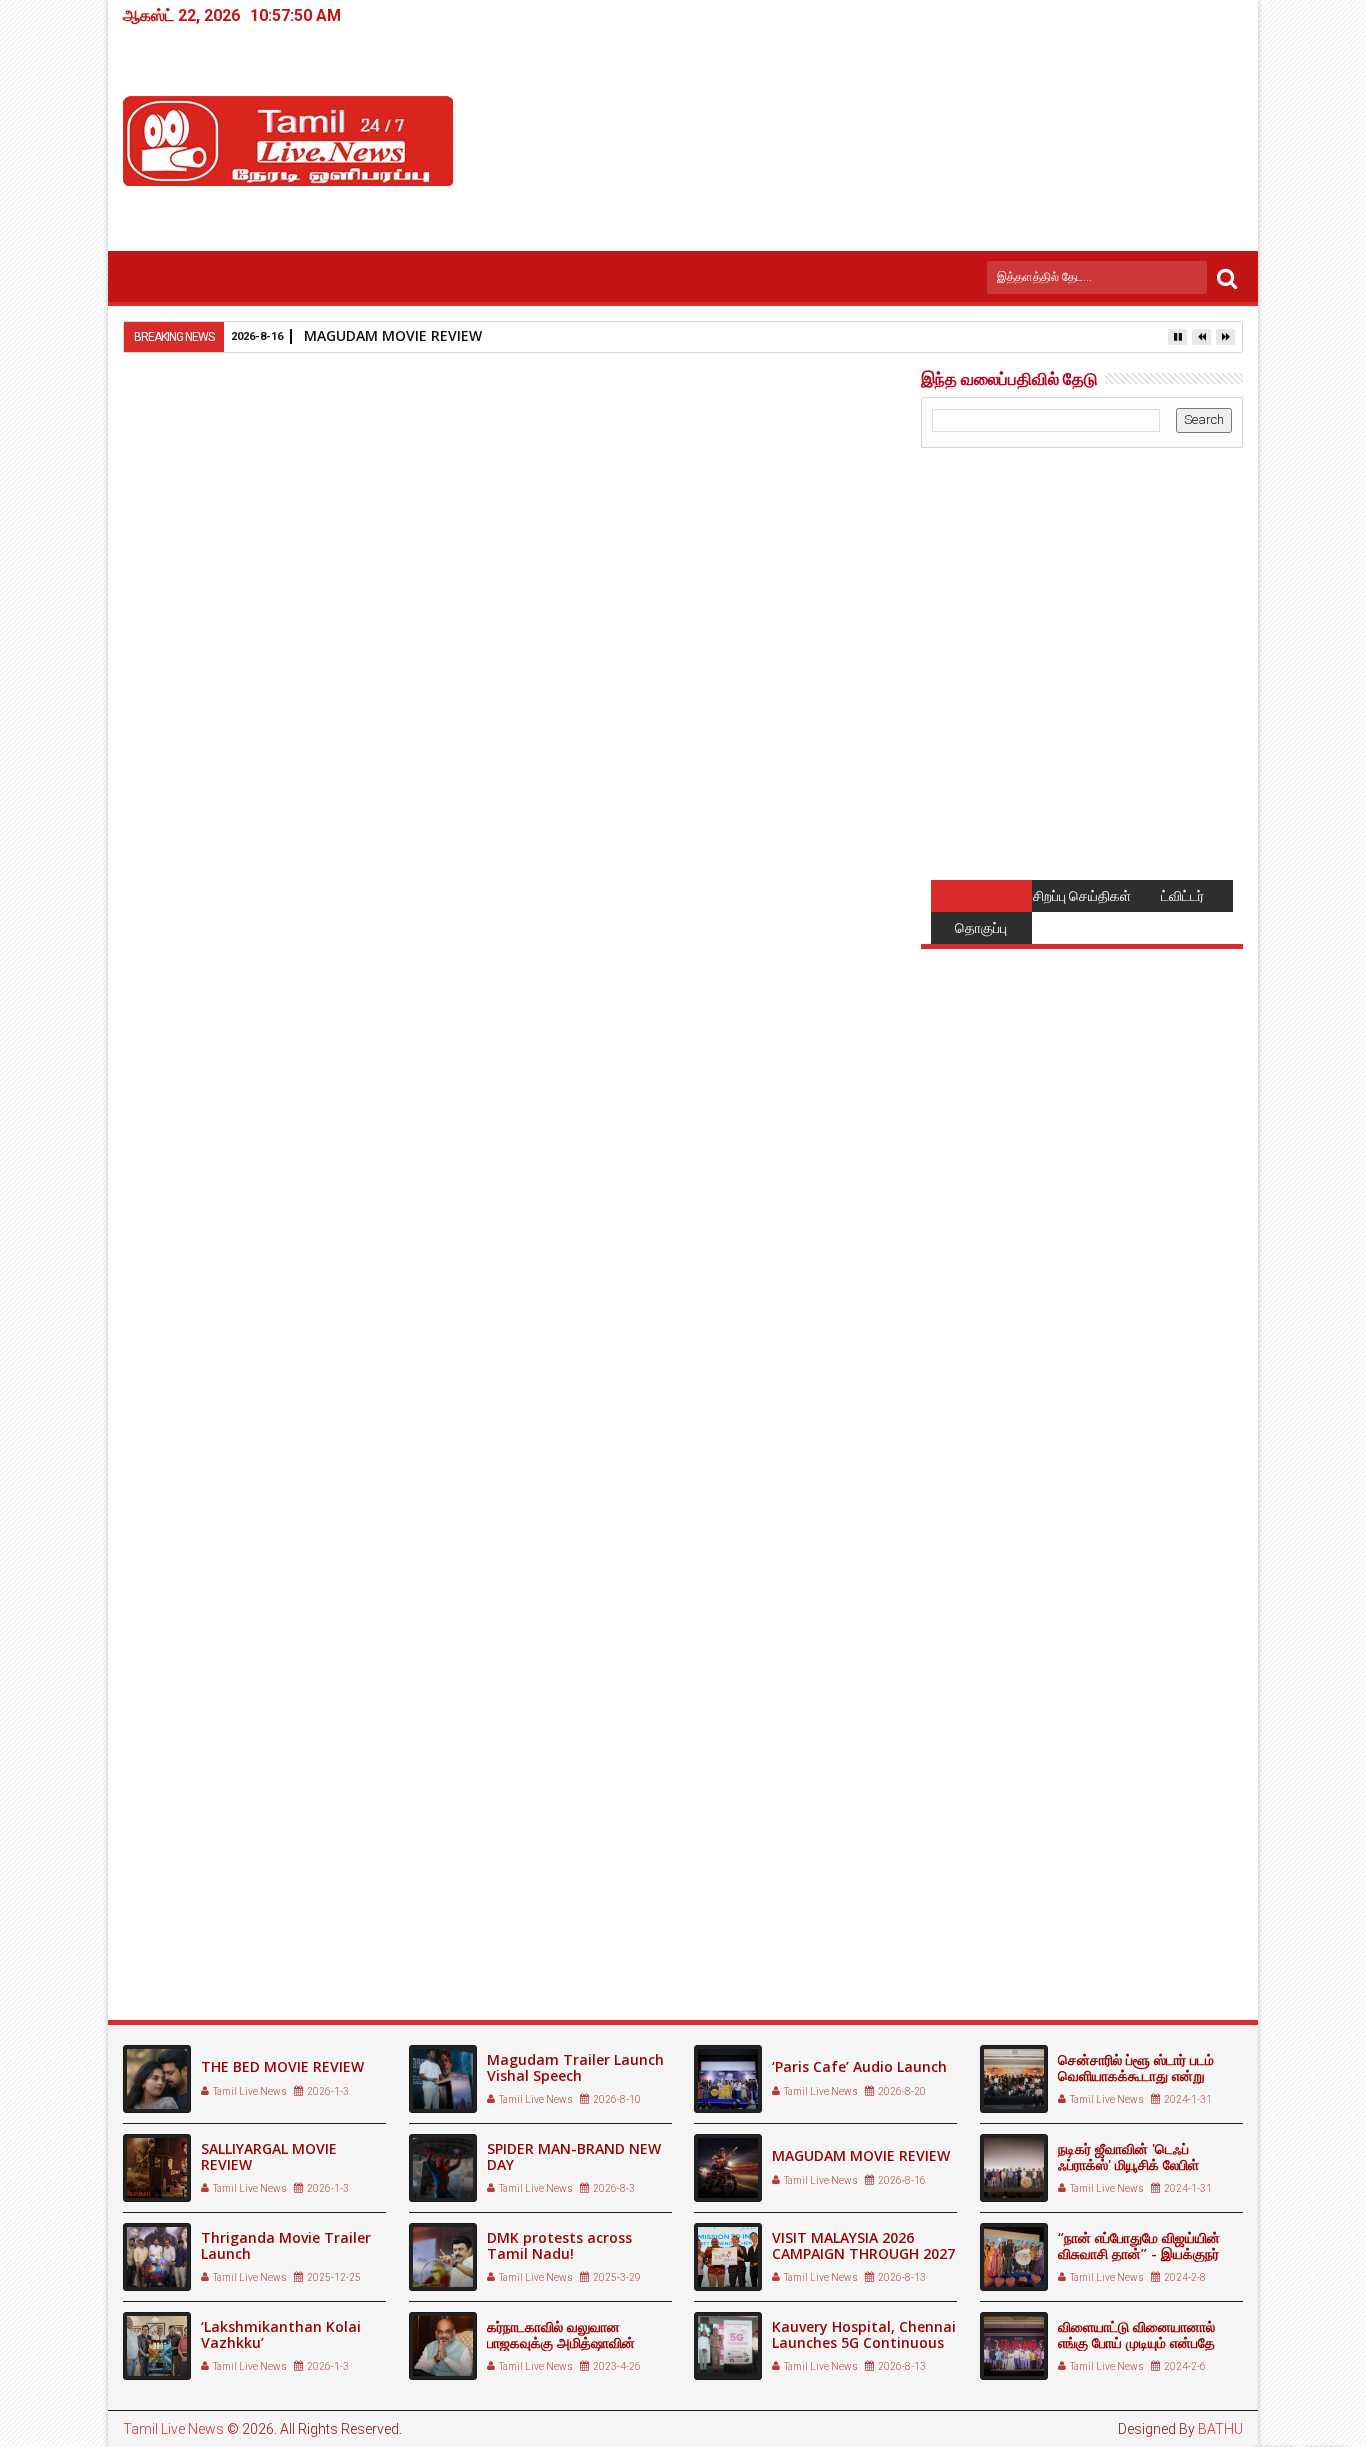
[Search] (1227, 277)
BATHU (1220, 2429)
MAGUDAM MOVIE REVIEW (393, 335)
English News (248, 1539)
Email (831, 506)
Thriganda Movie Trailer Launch (286, 2246)
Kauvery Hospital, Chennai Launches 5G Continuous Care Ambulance (243, 1916)
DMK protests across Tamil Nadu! (559, 2246)
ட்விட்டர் (1182, 896)
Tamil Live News (173, 2429)
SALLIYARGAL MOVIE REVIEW (269, 2157)
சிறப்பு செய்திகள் (1082, 896)
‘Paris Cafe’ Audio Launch (859, 2066)
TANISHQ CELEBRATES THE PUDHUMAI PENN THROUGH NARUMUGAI (739, 1916)
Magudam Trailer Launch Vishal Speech (575, 2068)
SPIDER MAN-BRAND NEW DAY (574, 2157)
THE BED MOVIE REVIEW (282, 2066)
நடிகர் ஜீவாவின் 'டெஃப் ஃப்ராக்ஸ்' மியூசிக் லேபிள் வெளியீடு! (1128, 2165)
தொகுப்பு (981, 928)
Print (761, 506)
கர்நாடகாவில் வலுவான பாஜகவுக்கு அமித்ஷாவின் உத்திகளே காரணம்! (561, 2343)
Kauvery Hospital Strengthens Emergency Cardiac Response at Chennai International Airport (504, 1916)
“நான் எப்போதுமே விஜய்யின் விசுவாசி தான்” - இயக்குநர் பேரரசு (1139, 2254)
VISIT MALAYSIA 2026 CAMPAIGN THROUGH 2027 (863, 2246)
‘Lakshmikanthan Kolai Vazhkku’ (281, 2335)
